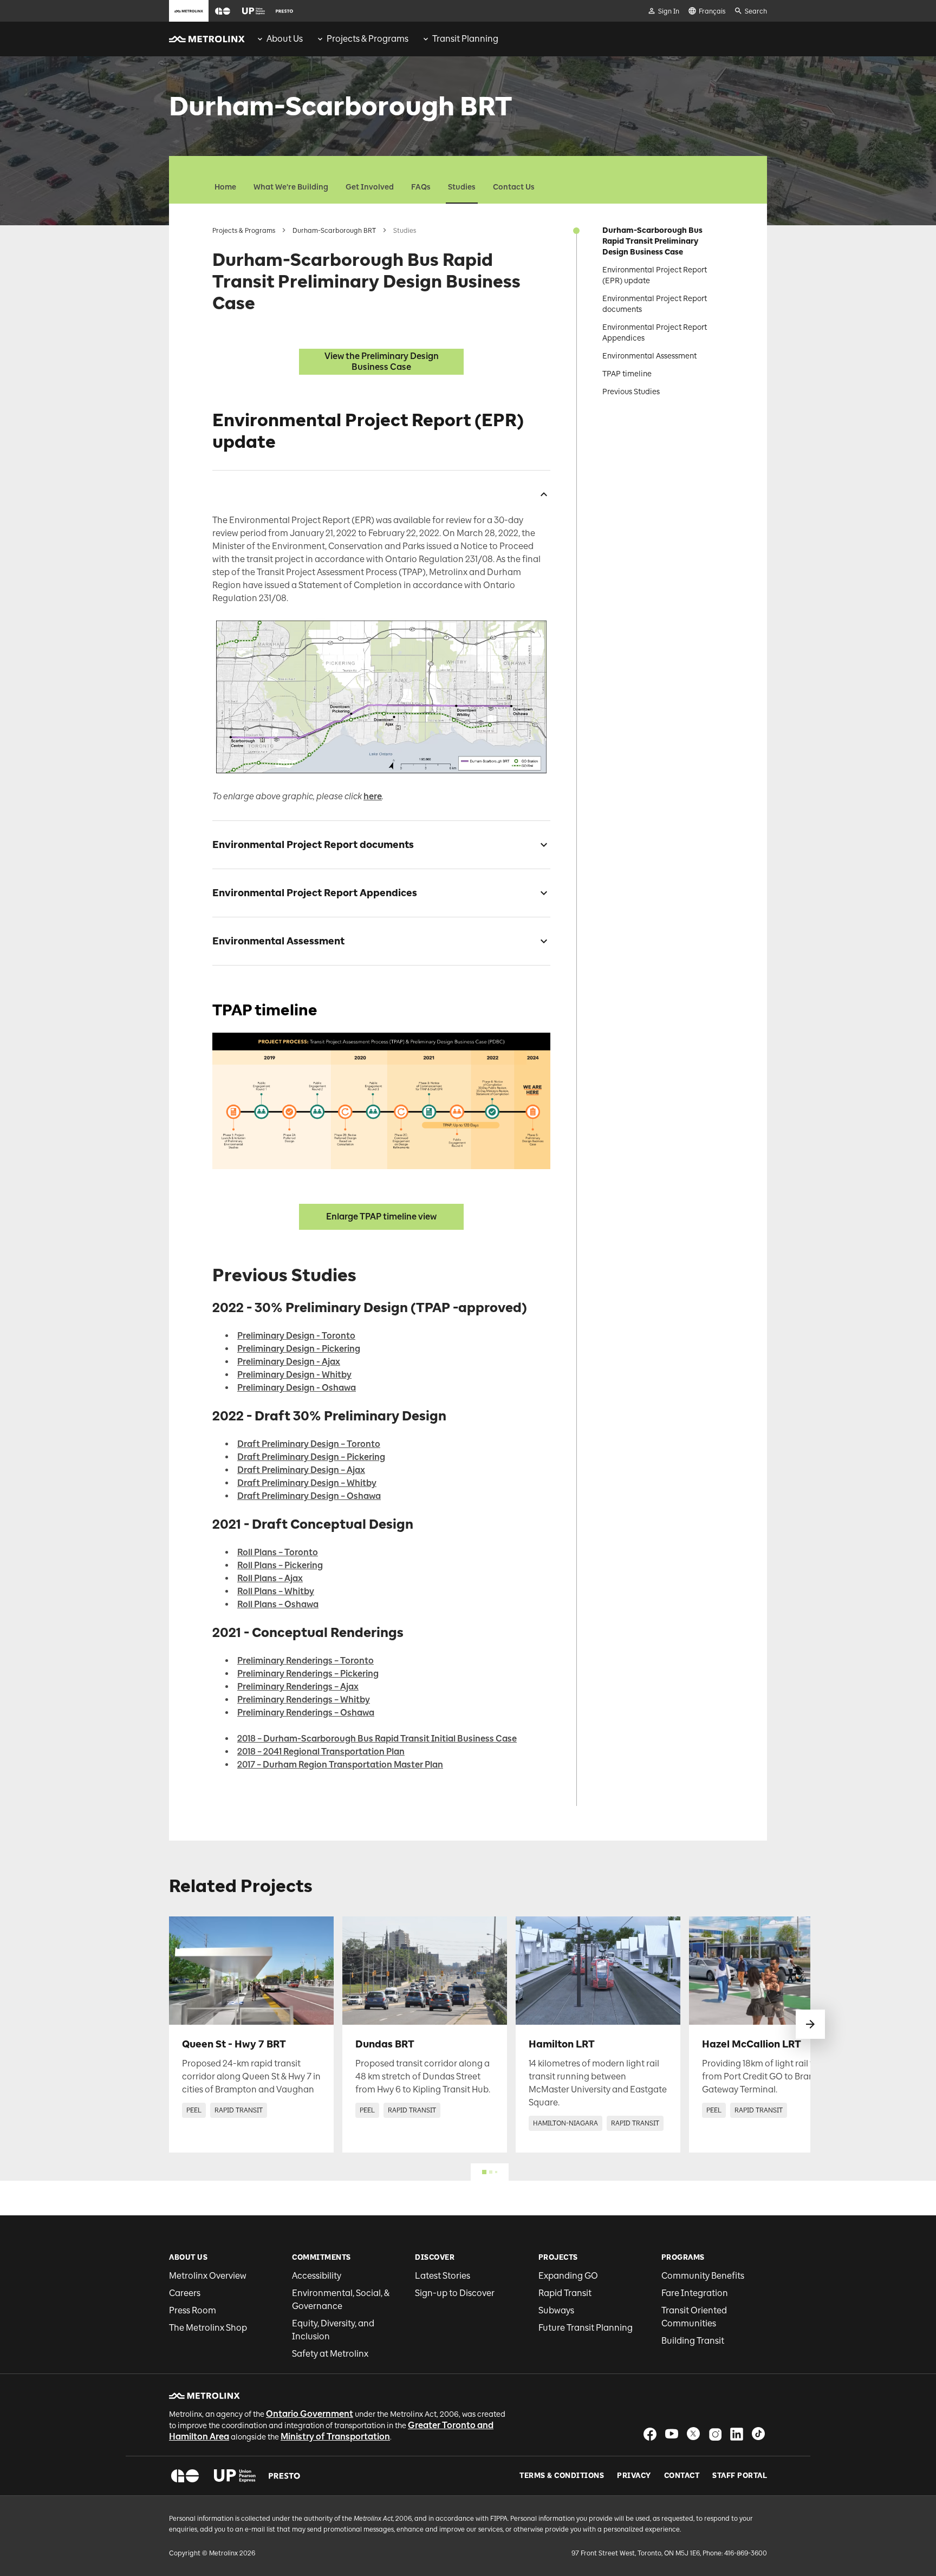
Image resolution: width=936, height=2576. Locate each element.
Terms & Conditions (562, 2476)
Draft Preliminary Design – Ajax (301, 1470)
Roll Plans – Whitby (276, 1591)
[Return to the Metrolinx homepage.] (207, 39)
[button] (223, 11)
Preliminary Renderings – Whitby (304, 1700)
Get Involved (370, 187)
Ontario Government (310, 2414)
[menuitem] (279, 39)
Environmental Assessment (649, 356)
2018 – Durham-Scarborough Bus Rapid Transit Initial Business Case (377, 1739)
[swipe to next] (810, 2024)
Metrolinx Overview (208, 2276)
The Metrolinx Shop (208, 2328)
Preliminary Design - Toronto (296, 1336)
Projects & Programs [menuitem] (368, 39)
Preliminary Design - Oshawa (297, 1388)
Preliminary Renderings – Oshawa (306, 1713)
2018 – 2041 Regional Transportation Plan (321, 1752)
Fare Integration (695, 2293)
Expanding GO (568, 2276)
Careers (185, 2293)
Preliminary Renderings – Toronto (305, 1661)
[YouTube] (672, 2434)
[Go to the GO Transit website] (223, 11)
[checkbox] (539, 494)
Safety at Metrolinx (330, 2354)
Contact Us (514, 187)
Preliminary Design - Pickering (299, 1349)
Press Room (193, 2310)
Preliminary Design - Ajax (289, 1362)
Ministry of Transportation (335, 2437)
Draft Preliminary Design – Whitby (307, 1483)
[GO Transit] (185, 2476)
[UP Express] (235, 2476)
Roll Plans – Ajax (270, 1578)
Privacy (634, 2476)
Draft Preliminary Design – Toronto (309, 1444)
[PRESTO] (285, 2476)
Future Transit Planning (586, 2328)
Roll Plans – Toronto (278, 1552)
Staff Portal (740, 2476)
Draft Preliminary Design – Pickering (311, 1457)
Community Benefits (703, 2276)
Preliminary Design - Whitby (294, 1375)
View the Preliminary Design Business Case (382, 361)
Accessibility (317, 2276)
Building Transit (693, 2341)
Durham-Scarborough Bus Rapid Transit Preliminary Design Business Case (652, 241)
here (373, 796)
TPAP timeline (627, 374)
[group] (279, 39)
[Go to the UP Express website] (253, 11)
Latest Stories (443, 2276)
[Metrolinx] (204, 2396)
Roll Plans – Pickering (280, 1565)
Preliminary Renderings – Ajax (298, 1687)
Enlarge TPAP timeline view (381, 1217)
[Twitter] (693, 2434)
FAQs (421, 187)
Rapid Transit (565, 2293)
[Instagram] (715, 2434)
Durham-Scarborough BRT (334, 231)
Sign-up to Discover (455, 2293)
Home (225, 187)
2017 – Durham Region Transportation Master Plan (340, 1765)
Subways (556, 2310)
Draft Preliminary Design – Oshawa (309, 1496)
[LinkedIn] (737, 2434)
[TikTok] (758, 2434)
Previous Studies (631, 392)
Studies (462, 187)
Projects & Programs (244, 231)
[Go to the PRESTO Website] (284, 11)
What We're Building (291, 187)
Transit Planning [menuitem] (465, 39)
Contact (682, 2476)
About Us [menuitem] (285, 39)
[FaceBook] (650, 2434)
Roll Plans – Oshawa (278, 1604)
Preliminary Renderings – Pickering (308, 1674)
